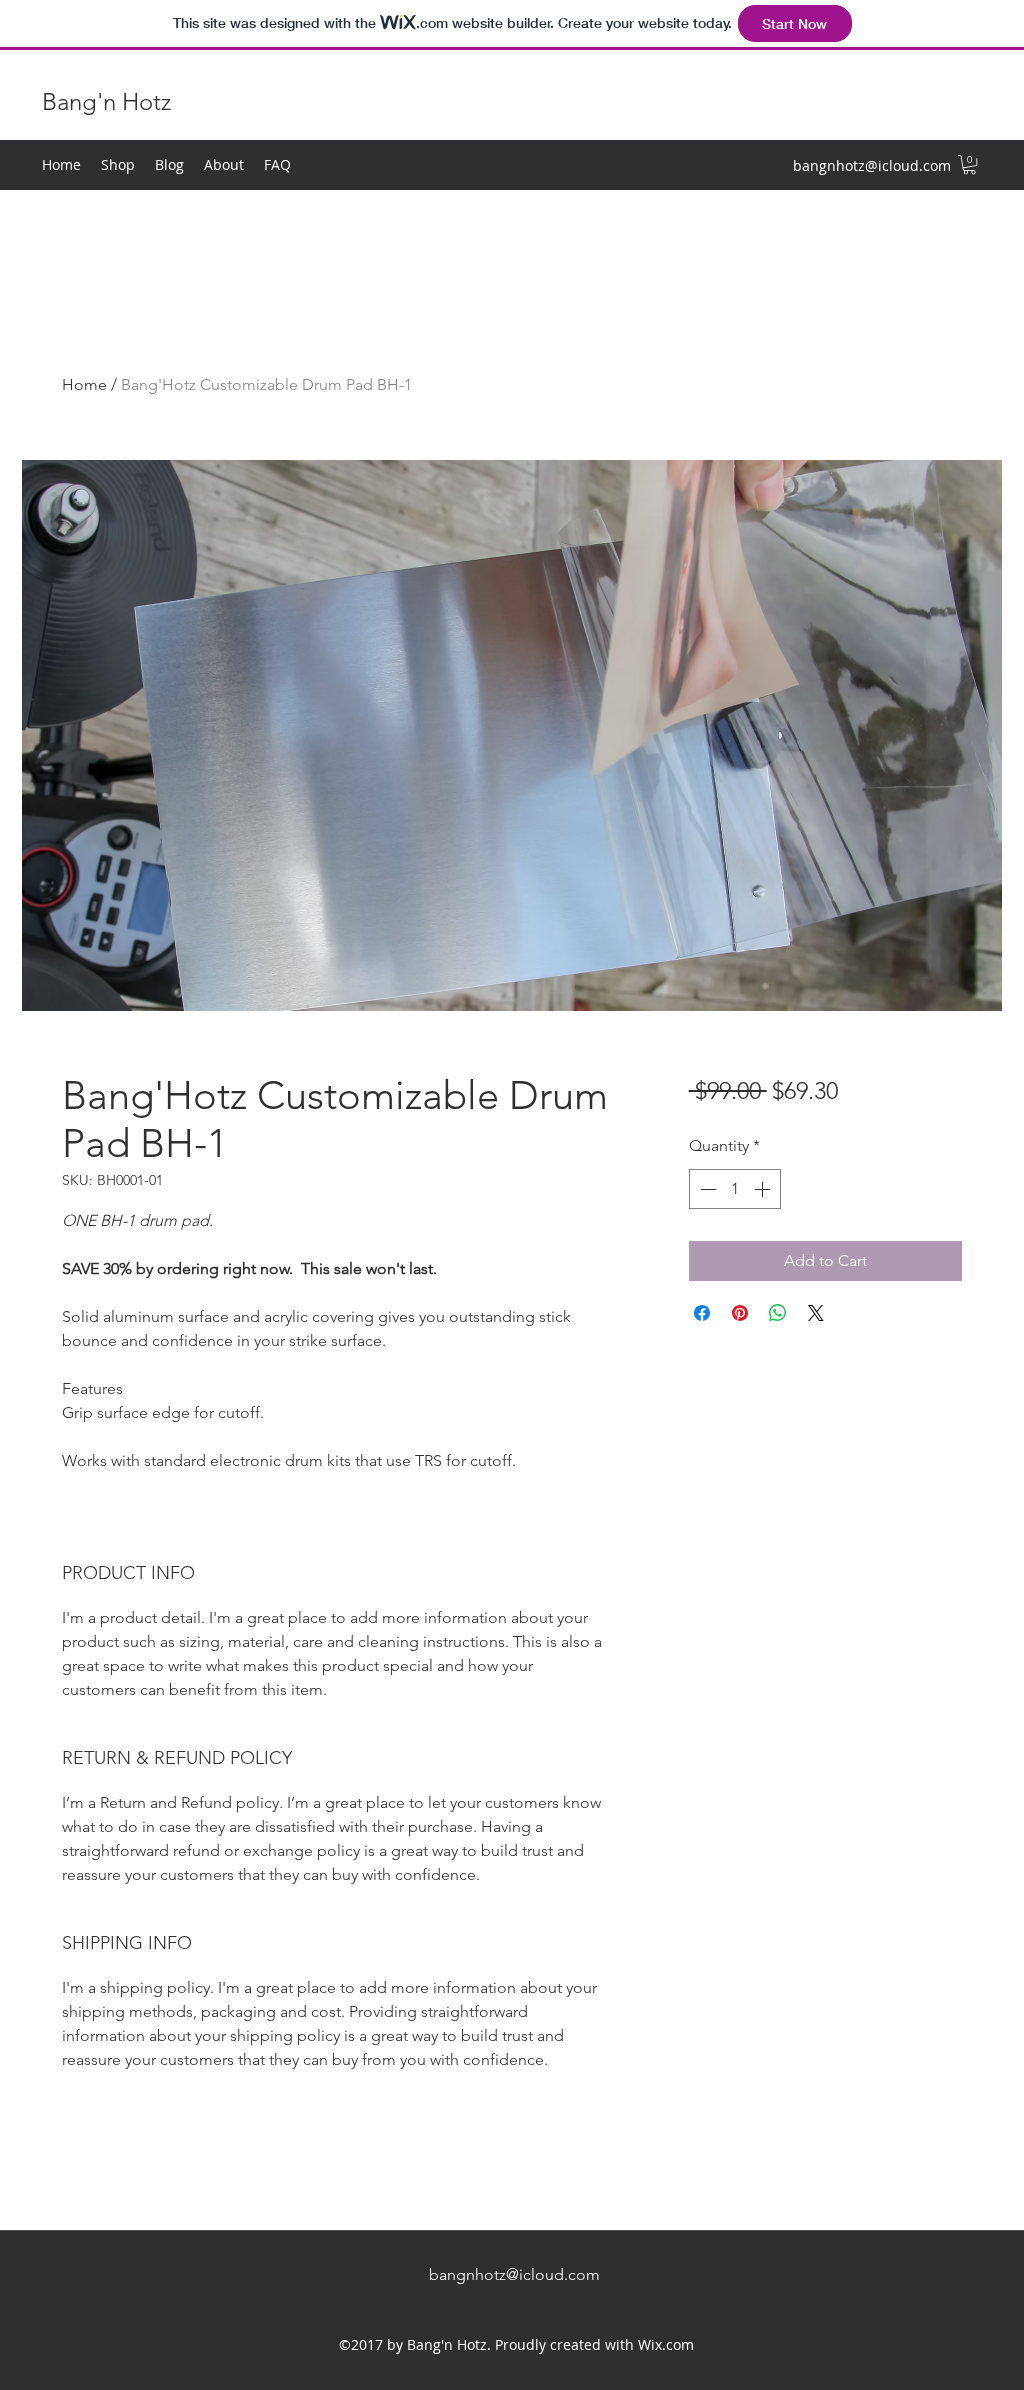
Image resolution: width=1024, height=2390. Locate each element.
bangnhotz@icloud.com (872, 165)
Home (84, 384)
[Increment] (764, 1189)
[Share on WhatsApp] (778, 1313)
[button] (969, 164)
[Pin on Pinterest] (740, 1313)
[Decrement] (706, 1189)
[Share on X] (816, 1313)
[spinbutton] (735, 1189)
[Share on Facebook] (702, 1313)
